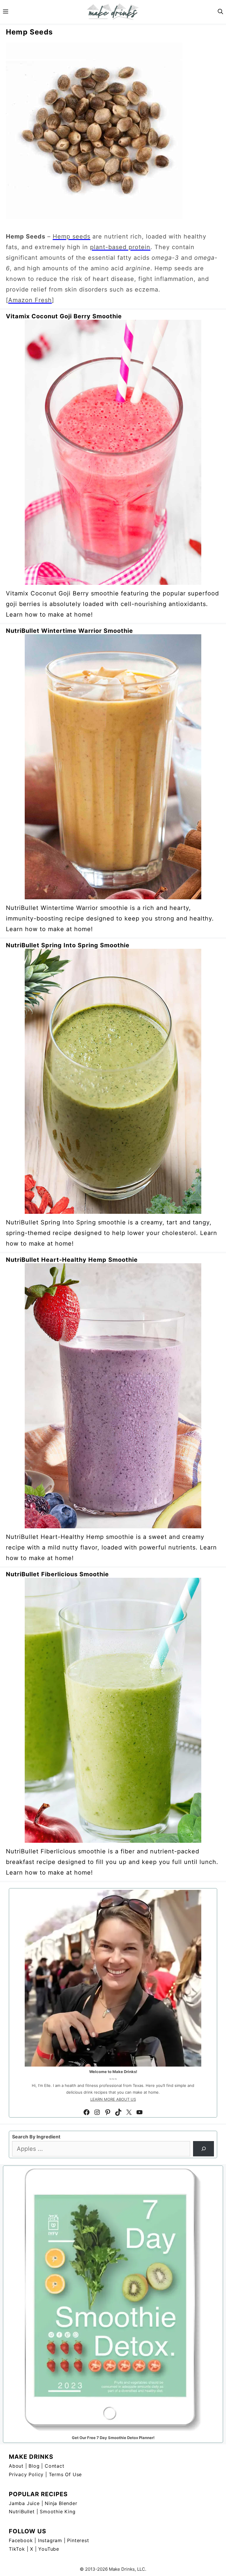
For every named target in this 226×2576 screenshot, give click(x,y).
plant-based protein (120, 247)
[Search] (203, 2149)
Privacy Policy (26, 2474)
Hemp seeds (72, 236)
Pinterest (78, 2540)
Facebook (21, 2540)
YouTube (49, 2549)
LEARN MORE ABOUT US (113, 2099)
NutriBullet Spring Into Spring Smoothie (68, 945)
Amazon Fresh (30, 300)
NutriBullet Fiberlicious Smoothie (57, 1574)
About (16, 2466)
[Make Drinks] (113, 12)
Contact (55, 2466)
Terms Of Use (65, 2474)
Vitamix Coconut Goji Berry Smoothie (64, 316)
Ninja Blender (61, 2503)
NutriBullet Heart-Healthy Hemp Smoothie (72, 1260)
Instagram (50, 2540)
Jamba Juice (24, 2503)
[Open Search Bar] (220, 12)
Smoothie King (58, 2512)
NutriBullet (22, 2512)
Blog (34, 2466)
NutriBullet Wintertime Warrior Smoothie (69, 631)
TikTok (17, 2549)
